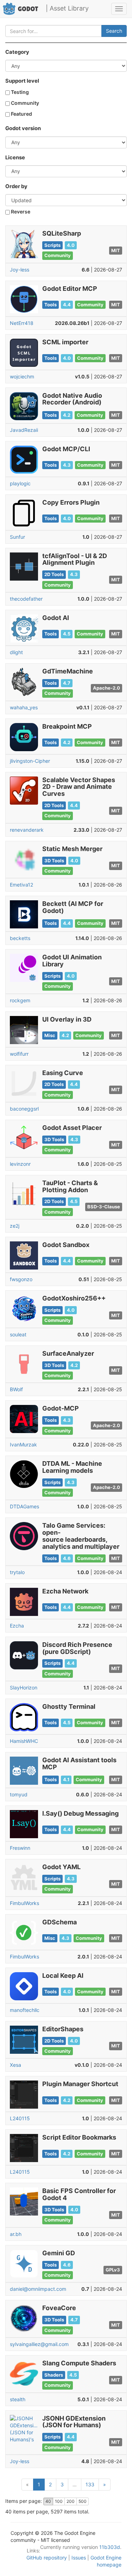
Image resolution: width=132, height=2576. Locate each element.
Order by (16, 186)
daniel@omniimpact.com (38, 2289)
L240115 (20, 2118)
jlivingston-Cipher (30, 761)
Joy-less (20, 270)
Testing (19, 92)
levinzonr (20, 1164)
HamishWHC (24, 1741)
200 (71, 2501)
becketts (20, 938)
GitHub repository (47, 2558)
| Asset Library (67, 8)
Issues (79, 2558)
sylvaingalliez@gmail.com (39, 2344)
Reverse (20, 212)
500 (83, 2501)
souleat (18, 1334)
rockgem (20, 1000)
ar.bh (16, 2234)
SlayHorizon (24, 1687)
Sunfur (17, 537)
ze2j (15, 1226)
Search (114, 31)
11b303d (110, 2547)
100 (59, 2501)
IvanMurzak (23, 1444)
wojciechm (22, 376)
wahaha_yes (24, 707)
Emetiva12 (21, 885)
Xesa (15, 2065)
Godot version (23, 128)
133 (90, 2484)
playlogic (20, 483)
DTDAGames (24, 1506)
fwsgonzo (21, 1279)
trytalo (17, 1572)
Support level (22, 81)
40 (48, 2501)
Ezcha (17, 1626)
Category (17, 52)
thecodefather (26, 599)
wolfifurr (19, 1054)
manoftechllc (25, 2010)
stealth (18, 2399)
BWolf (16, 1389)
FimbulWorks (24, 1903)
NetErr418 (22, 323)
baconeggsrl (24, 1109)
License (15, 158)
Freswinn (20, 1848)
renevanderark (27, 830)
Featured (21, 114)
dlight (16, 652)
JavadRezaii (24, 430)
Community (24, 103)
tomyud (19, 1794)
